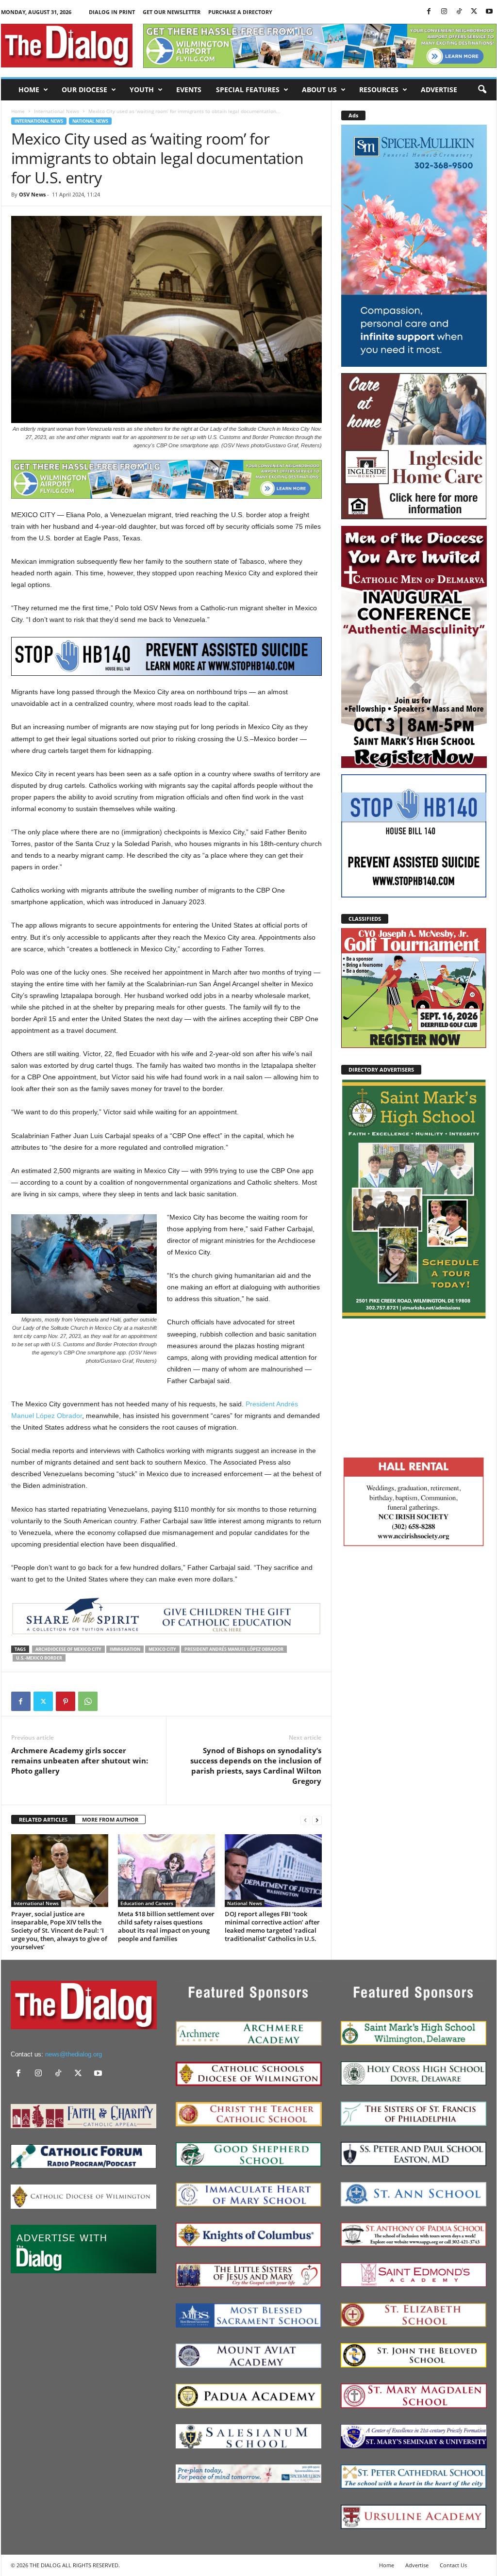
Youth (142, 90)
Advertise (439, 90)
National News (90, 121)
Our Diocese (84, 90)
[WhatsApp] (88, 1701)
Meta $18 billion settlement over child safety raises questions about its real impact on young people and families (166, 1926)
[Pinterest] (66, 1701)
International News (57, 111)
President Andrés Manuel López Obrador (234, 1649)
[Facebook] (429, 12)
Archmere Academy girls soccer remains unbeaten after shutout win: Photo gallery (80, 1761)
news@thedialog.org (74, 2054)
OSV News (32, 194)
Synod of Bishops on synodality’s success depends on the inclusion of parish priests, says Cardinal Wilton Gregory (256, 1766)
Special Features (248, 90)
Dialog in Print (112, 12)
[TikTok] (459, 12)
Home (29, 90)
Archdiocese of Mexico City (68, 1649)
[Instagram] (444, 12)
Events (189, 90)
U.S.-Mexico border (39, 1658)
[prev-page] (305, 1820)
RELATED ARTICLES (43, 1819)
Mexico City (162, 1649)
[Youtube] (489, 12)
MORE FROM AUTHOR (110, 1819)
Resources (379, 90)
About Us (319, 90)
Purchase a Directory (240, 12)
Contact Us (453, 2565)
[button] (482, 90)
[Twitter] (474, 12)
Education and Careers (147, 1903)
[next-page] (317, 1820)
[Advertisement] (414, 1386)
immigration (125, 1649)
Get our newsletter (172, 12)
